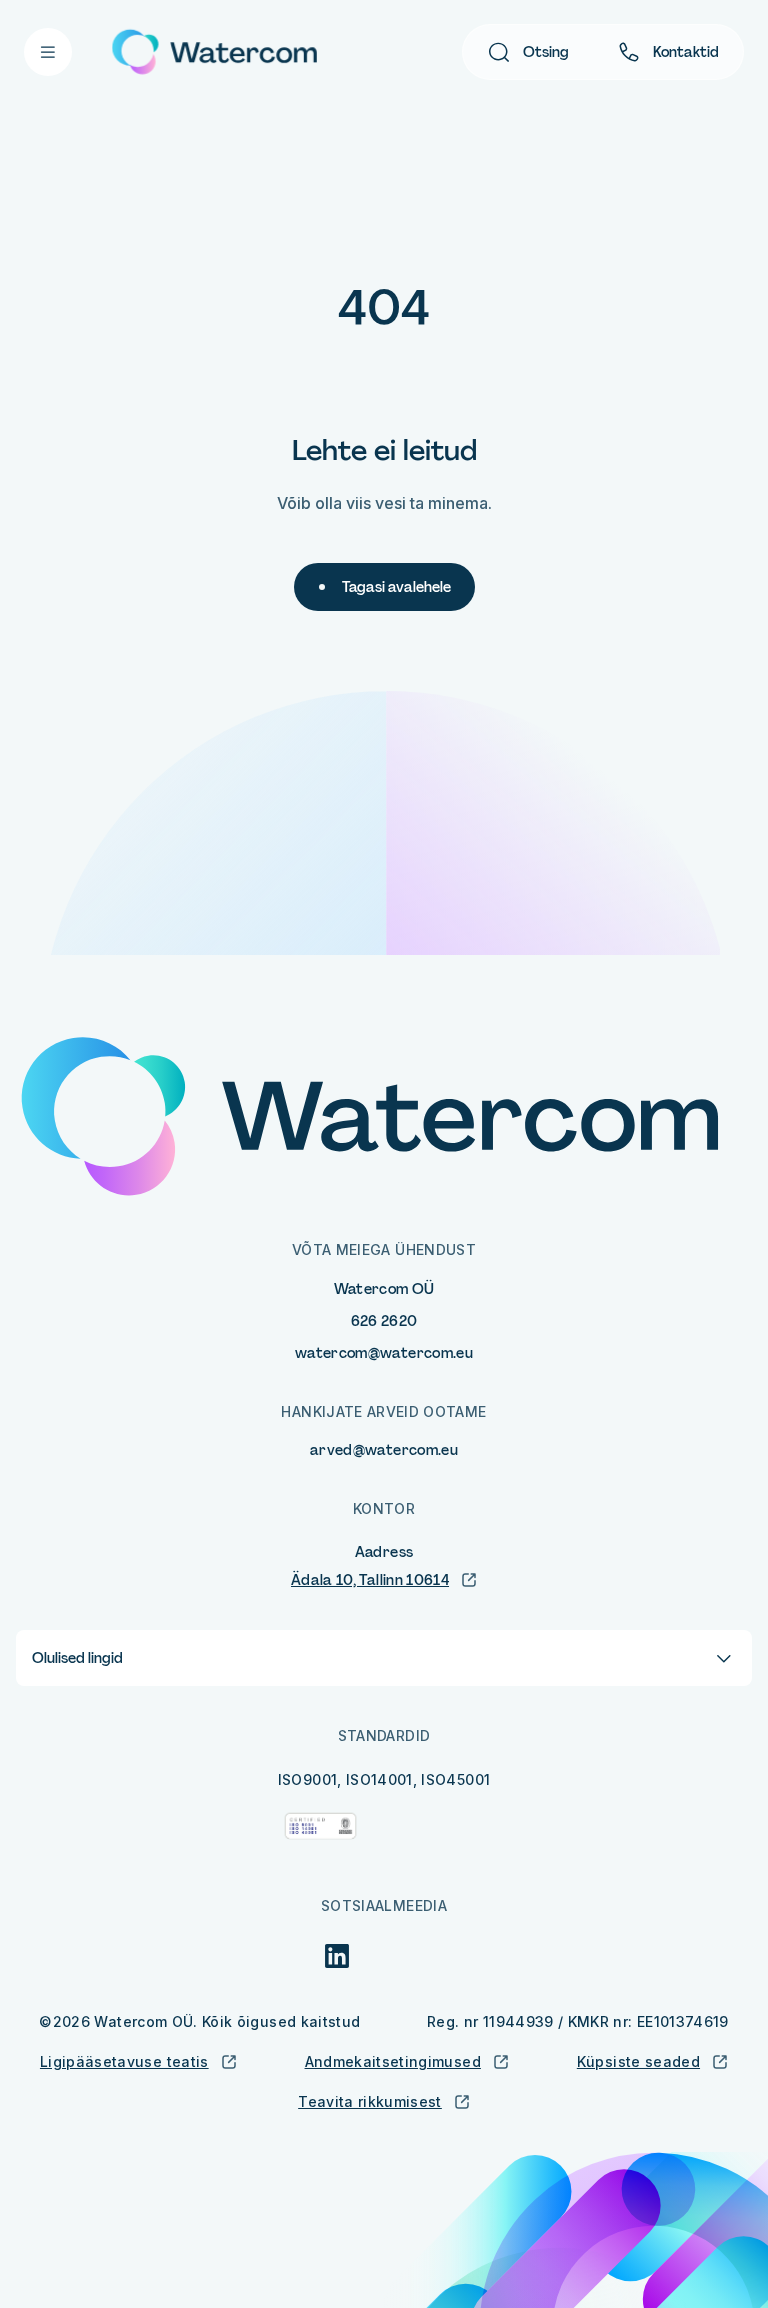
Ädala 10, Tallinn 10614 (370, 1580)
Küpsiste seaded (638, 2061)
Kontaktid (686, 52)
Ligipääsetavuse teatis (124, 2061)
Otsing (546, 52)
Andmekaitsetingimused (393, 2061)
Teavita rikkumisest (370, 2101)
